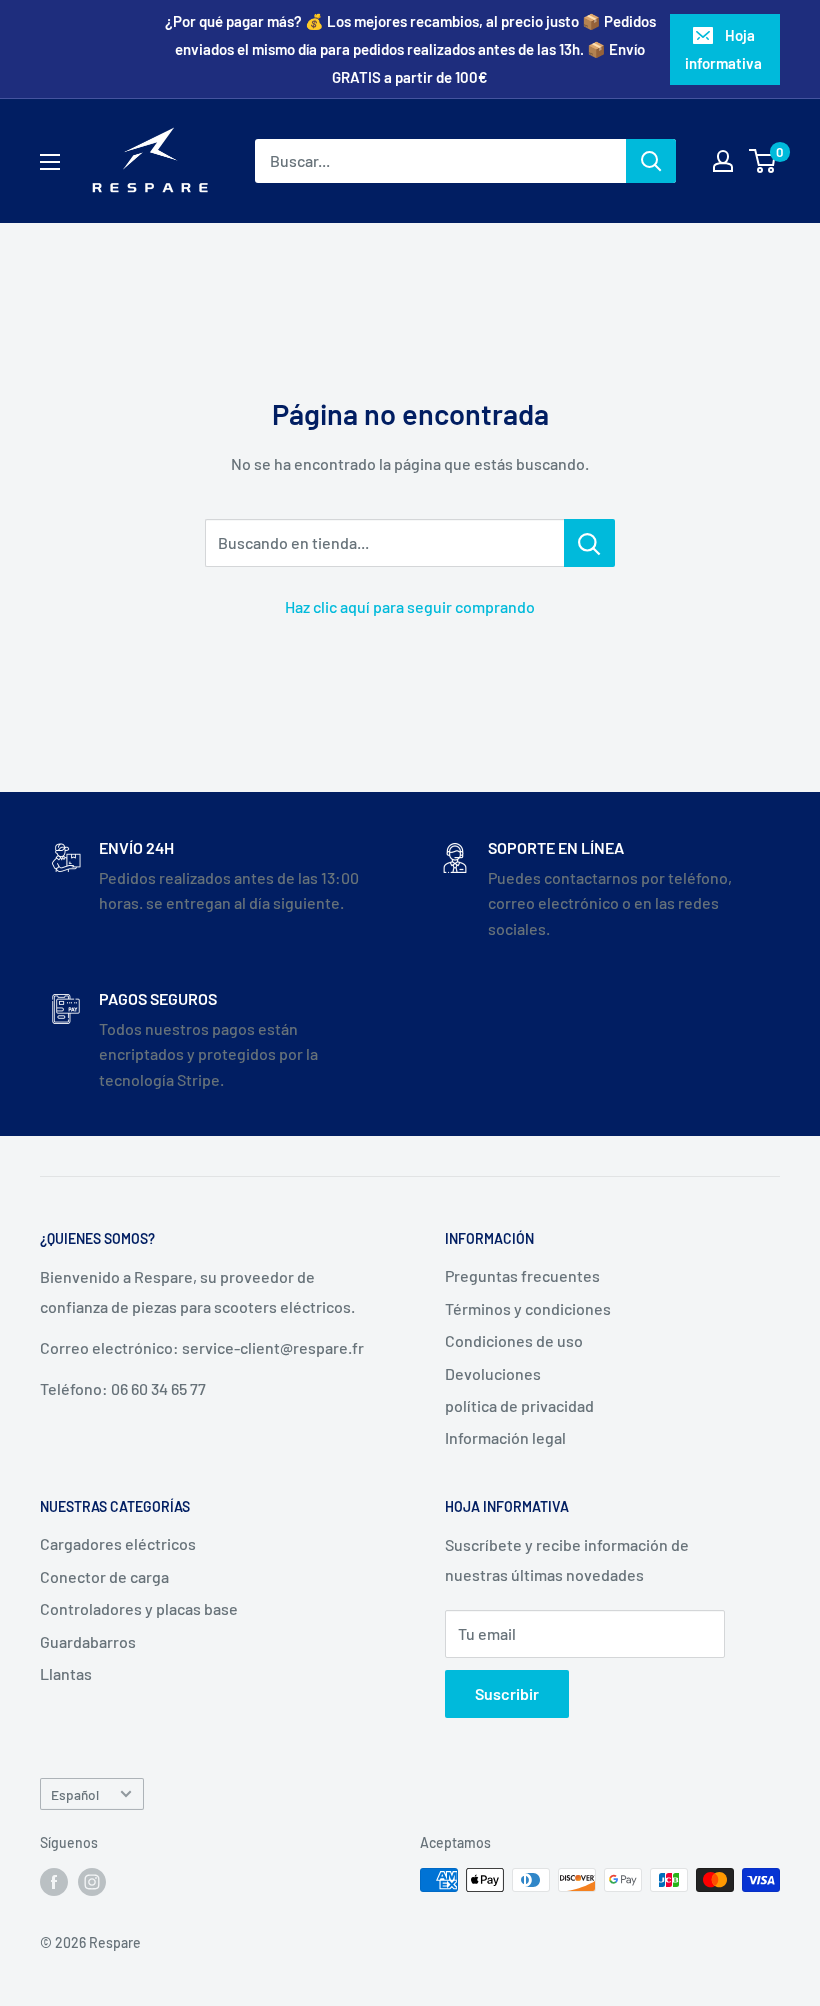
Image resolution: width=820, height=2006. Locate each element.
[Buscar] (651, 161)
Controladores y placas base (139, 1608)
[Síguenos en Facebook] (54, 1882)
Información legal (505, 1437)
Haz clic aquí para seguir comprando (410, 606)
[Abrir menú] (50, 162)
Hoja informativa (723, 49)
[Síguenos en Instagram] (92, 1882)
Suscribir (507, 1693)
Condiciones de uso (514, 1340)
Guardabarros (88, 1641)
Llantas (66, 1673)
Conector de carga (104, 1576)
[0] (763, 161)
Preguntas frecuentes (522, 1275)
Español (75, 1794)
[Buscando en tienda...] (589, 543)
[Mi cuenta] (723, 161)
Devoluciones (493, 1373)
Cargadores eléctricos (118, 1543)
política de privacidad (519, 1405)
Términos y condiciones (528, 1308)
